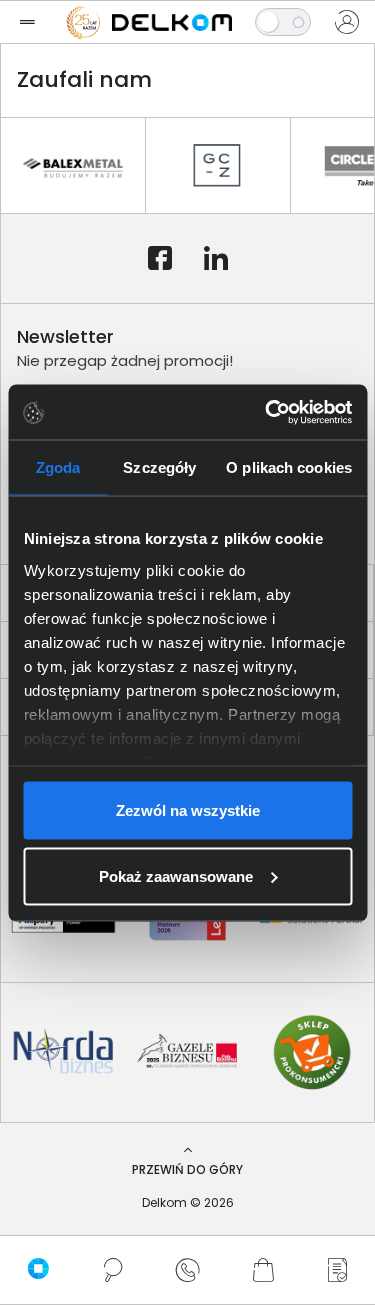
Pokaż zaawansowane (176, 875)
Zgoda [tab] (58, 467)
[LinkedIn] (216, 259)
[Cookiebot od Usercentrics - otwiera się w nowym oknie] (267, 412)
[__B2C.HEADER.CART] (262, 1270)
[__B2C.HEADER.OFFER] (337, 1270)
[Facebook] (160, 259)
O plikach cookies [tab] (289, 467)
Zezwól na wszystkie (188, 810)
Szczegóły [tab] (159, 467)
